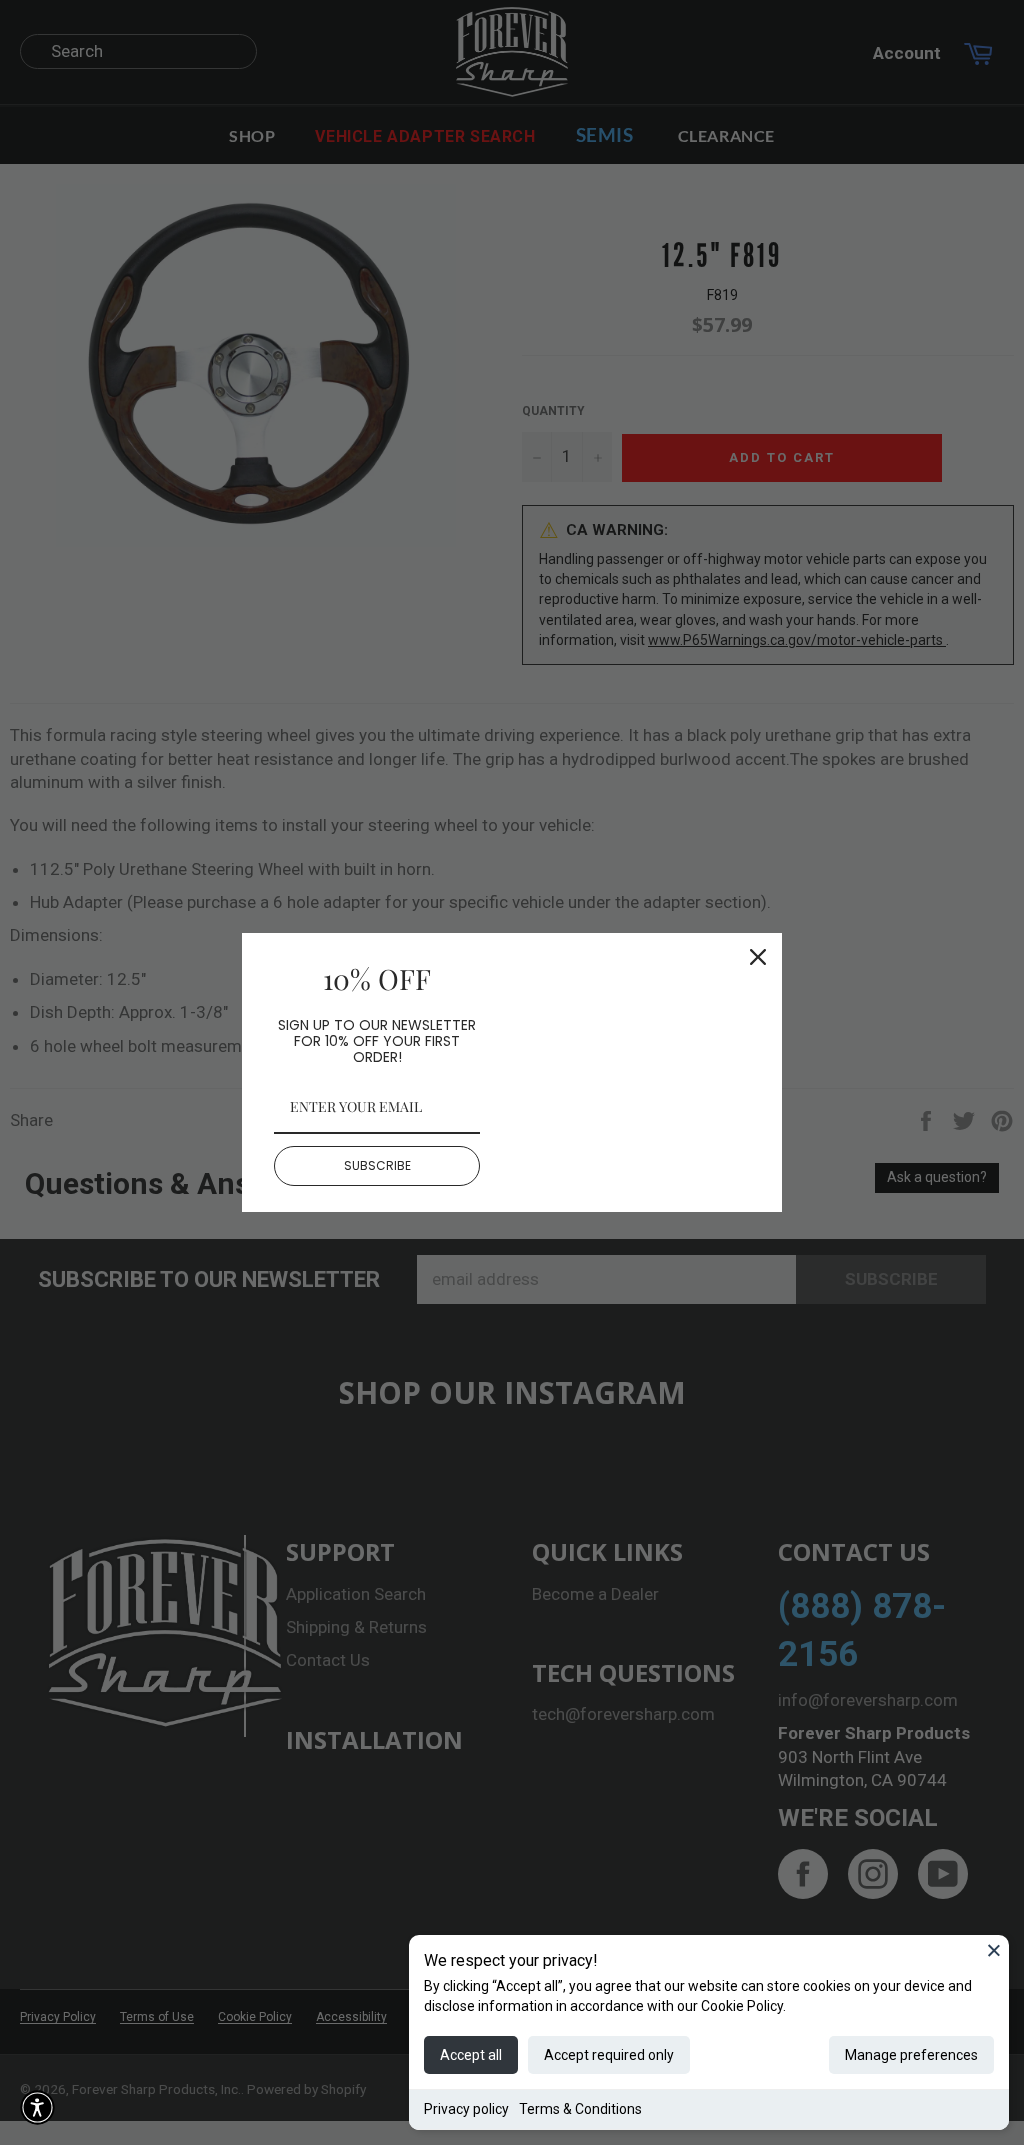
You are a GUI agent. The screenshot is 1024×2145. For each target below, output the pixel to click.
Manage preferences (911, 2055)
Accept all (471, 2055)
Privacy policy (466, 2109)
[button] (37, 2107)
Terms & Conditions (580, 2109)
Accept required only (609, 2055)
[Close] (994, 1950)
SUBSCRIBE (377, 1165)
